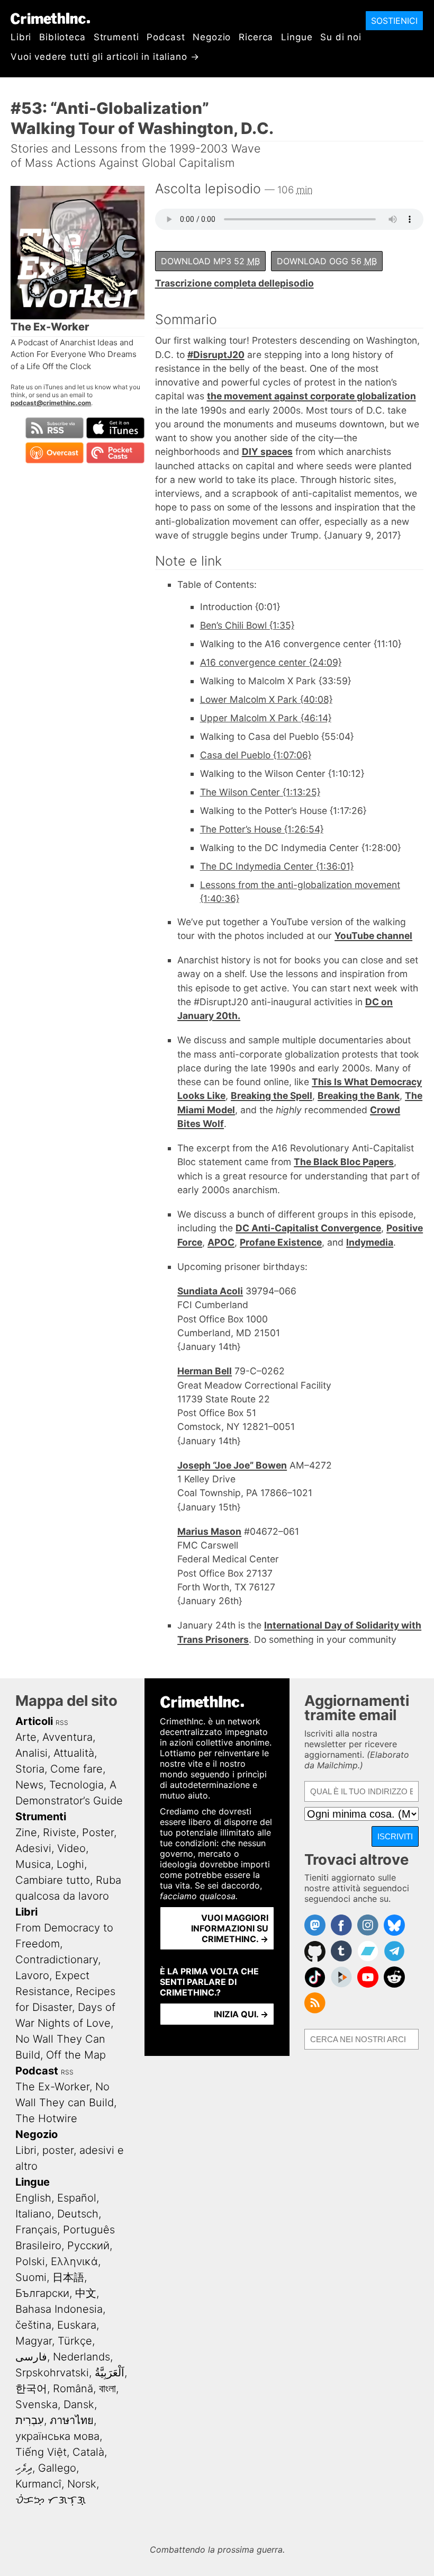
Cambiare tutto (53, 1880)
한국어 (31, 2389)
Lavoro (32, 1975)
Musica (33, 1864)
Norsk (82, 2484)
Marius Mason (209, 1531)
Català (88, 2452)
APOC (221, 1242)
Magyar (34, 2341)
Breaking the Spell (272, 1095)
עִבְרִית (30, 2420)
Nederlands (82, 2357)
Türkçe (75, 2341)
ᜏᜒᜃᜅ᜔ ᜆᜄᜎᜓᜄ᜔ (51, 2500)
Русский (88, 2246)
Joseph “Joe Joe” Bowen (232, 1465)
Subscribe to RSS (55, 428)
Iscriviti (395, 1836)
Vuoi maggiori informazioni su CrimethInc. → (230, 1928)
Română (73, 2389)
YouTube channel (373, 936)
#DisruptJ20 (216, 355)
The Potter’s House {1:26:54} (262, 829)
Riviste (60, 1832)
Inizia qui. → (241, 2014)
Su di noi (341, 37)
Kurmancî (38, 2484)
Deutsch (78, 2214)
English (33, 2198)
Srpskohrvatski (52, 2373)
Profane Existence (281, 1242)
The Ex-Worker (52, 2087)
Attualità (74, 1753)
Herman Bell (205, 1371)
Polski (30, 2261)
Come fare (76, 1769)
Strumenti (116, 37)
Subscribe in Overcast (55, 453)
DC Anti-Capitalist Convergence (308, 1228)
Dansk (79, 2404)
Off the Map (76, 2055)
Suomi (31, 2277)
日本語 (68, 2277)
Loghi (70, 1864)
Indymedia (370, 1242)
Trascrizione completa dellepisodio (234, 283)
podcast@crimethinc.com (51, 403)
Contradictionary (57, 1960)
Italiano (33, 2214)
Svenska (37, 2404)
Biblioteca (62, 37)
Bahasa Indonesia (59, 2309)
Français (36, 2230)
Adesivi (33, 1848)
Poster (98, 1832)
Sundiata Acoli (210, 1291)
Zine (26, 1832)
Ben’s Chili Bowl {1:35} (247, 625)
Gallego (57, 2468)
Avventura (67, 1737)
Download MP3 (210, 261)
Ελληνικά (74, 2261)
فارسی (31, 2357)
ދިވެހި (24, 2468)
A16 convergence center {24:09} (271, 662)
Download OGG (327, 261)
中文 (86, 2293)
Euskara (77, 2325)
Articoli (34, 1721)
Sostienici (394, 21)
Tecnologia (76, 1785)
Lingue (297, 37)
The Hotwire (46, 2118)
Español (77, 2198)
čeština (33, 2325)
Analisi (31, 1753)
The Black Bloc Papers (344, 1162)
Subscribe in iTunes (115, 428)
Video (71, 1848)
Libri (21, 37)
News (29, 1785)
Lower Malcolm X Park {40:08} (266, 699)
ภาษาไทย (72, 2420)
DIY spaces (267, 451)
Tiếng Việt (41, 2452)
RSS (62, 1723)
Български (42, 2293)
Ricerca (256, 37)
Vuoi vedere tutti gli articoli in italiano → (105, 57)
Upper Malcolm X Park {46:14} (266, 718)
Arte (26, 1737)
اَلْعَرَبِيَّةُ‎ (110, 2373)
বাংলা (107, 2389)
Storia (30, 1769)
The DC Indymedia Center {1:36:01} (277, 866)
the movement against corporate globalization (311, 396)
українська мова (57, 2436)
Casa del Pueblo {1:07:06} (256, 755)
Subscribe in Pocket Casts (115, 453)
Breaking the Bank (359, 1095)
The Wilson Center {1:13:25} (260, 792)
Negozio (212, 37)
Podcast (166, 37)
